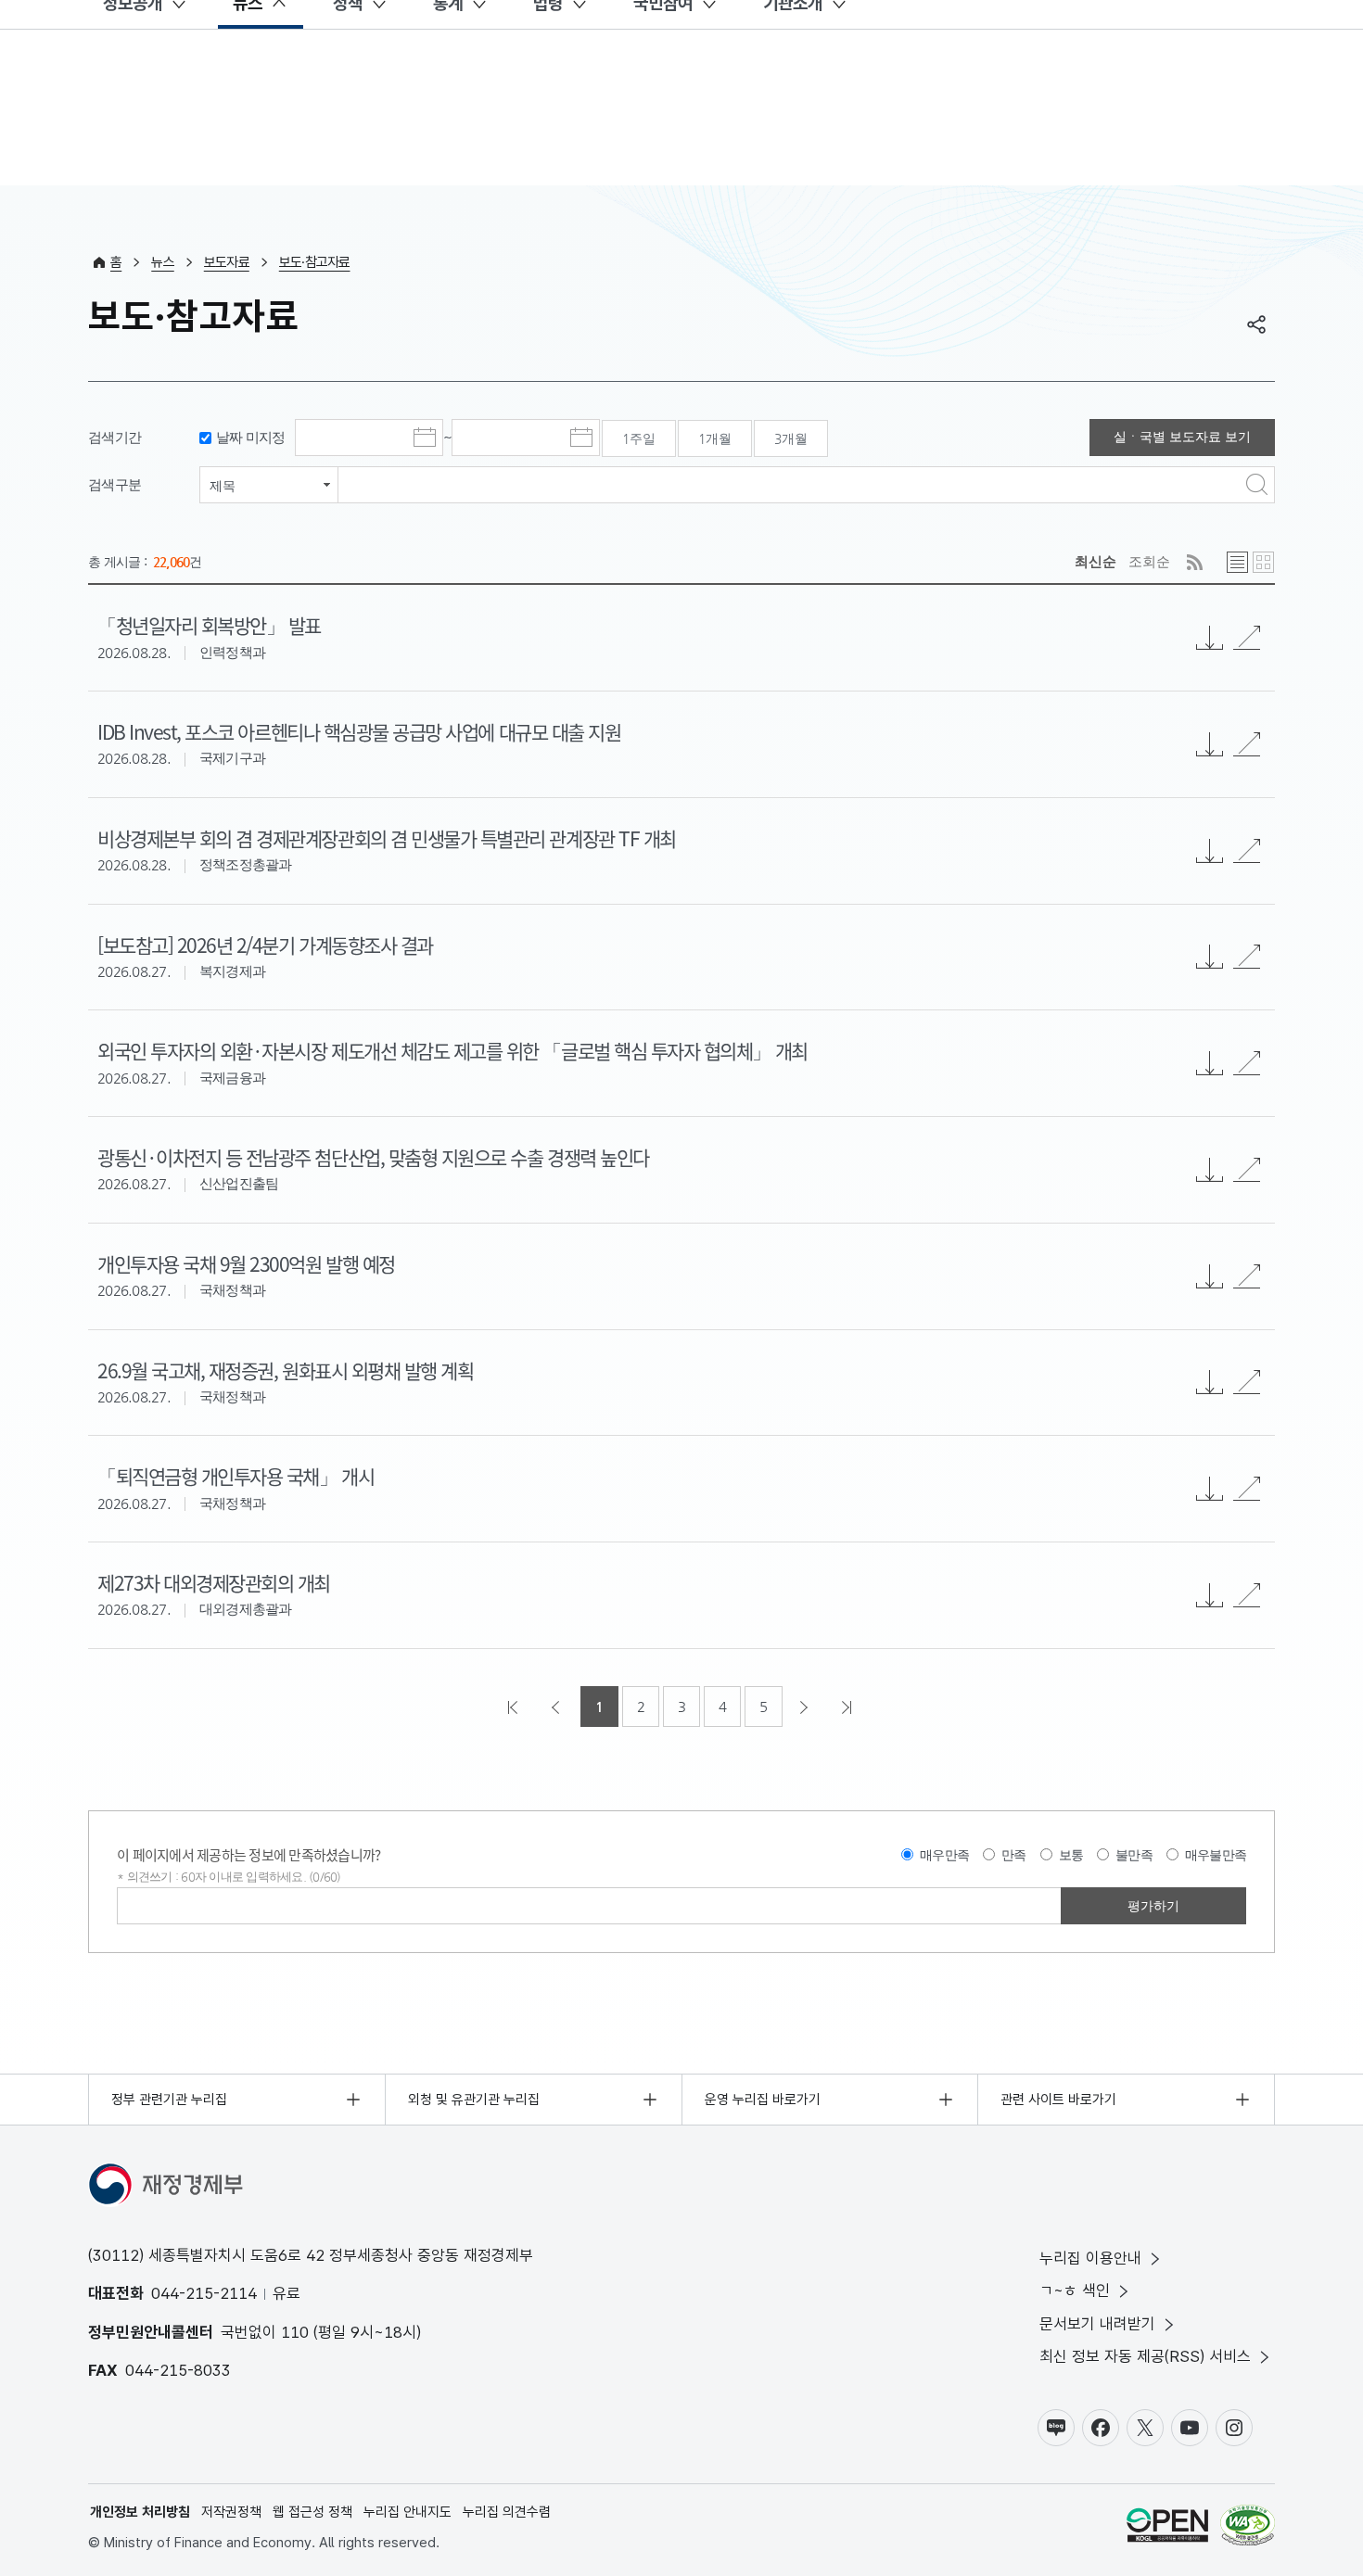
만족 (1014, 1855)
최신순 (1095, 561)
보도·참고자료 (315, 262)
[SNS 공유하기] (1256, 324)
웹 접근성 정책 (312, 2512)
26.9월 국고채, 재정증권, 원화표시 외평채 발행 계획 (285, 1370)
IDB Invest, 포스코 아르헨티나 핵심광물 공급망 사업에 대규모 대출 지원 (359, 731)
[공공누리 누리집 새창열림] (1167, 2528)
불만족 (1134, 1855)
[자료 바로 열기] (1247, 638)
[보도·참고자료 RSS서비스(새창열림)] (1195, 562)
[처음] (515, 1707)
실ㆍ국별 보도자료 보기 (1182, 437)
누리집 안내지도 (408, 2512)
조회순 (1149, 561)
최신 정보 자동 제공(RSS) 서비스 (1145, 2356)
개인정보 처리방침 (140, 2512)
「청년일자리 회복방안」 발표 (209, 625)
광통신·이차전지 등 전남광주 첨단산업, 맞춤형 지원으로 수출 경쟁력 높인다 (373, 1157)
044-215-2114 (204, 2293)
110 (295, 2332)
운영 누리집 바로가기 (763, 2100)
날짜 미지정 (251, 437)
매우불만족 (1216, 1855)
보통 (1071, 1855)
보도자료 (227, 262)
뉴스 (163, 262)
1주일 (639, 438)
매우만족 (944, 1855)
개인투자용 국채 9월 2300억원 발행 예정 (246, 1263)
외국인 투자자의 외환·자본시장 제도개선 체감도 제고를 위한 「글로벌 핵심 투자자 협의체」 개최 (452, 1050)
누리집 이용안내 (1090, 2258)
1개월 (715, 438)
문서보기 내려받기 (1097, 2324)
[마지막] (848, 1707)
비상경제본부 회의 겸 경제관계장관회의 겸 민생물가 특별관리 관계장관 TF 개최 (387, 838)
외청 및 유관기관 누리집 (474, 2100)
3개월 (791, 438)
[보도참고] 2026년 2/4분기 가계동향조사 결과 (265, 945)
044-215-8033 (178, 2370)
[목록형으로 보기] (1237, 562)
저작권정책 (231, 2512)
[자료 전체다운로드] (1210, 638)
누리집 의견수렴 (507, 2512)
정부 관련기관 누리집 (169, 2100)
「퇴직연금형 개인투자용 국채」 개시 (236, 1476)
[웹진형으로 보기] (1263, 562)
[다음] (806, 1707)
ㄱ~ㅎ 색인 (1075, 2290)
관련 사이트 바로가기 (1058, 2100)
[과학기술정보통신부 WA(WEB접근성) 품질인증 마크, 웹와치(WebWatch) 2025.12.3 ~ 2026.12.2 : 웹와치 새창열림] (1248, 2528)
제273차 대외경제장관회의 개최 (214, 1582)
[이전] (557, 1707)
